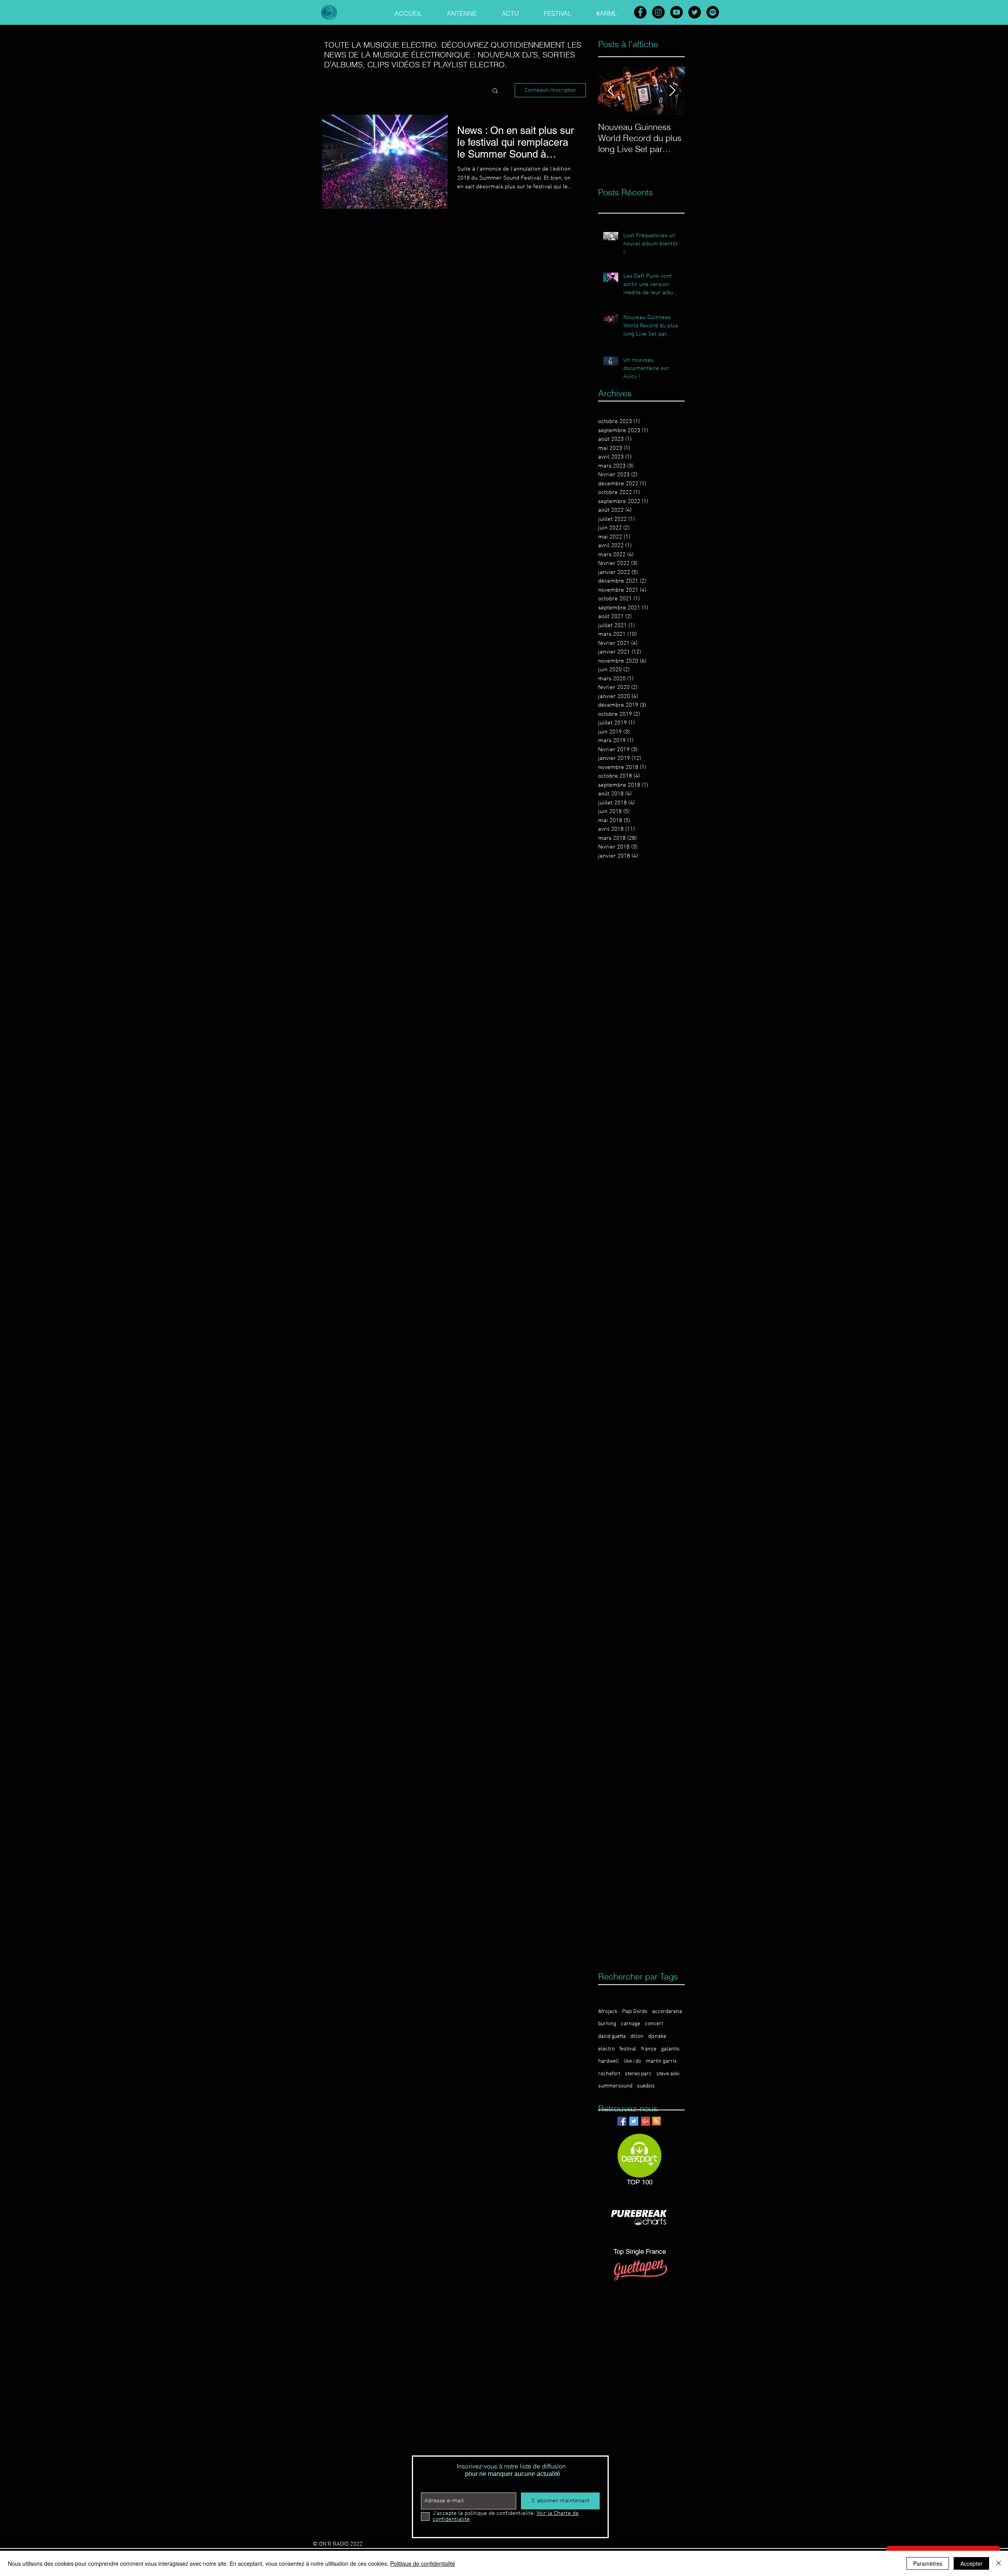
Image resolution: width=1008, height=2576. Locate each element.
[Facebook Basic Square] (622, 2121)
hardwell (609, 2061)
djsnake (657, 2036)
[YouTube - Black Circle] (676, 12)
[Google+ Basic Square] (646, 2121)
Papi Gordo (635, 2012)
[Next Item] (672, 91)
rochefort (609, 2074)
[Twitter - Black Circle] (695, 12)
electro (606, 2049)
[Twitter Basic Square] (634, 2121)
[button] (495, 91)
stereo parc (638, 2074)
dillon (637, 2036)
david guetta (612, 2036)
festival (628, 2049)
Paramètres (928, 2563)
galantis (670, 2049)
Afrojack (608, 2012)
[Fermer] (999, 2563)
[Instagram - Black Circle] (658, 12)
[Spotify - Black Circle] (713, 12)
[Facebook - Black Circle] (640, 12)
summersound (615, 2086)
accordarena (667, 2012)
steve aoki (668, 2074)
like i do (632, 2061)
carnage (631, 2024)
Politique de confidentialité (423, 2563)
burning (607, 2024)
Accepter (971, 2563)
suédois (646, 2086)
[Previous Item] (611, 91)
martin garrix (661, 2061)
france (649, 2049)
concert (654, 2024)
